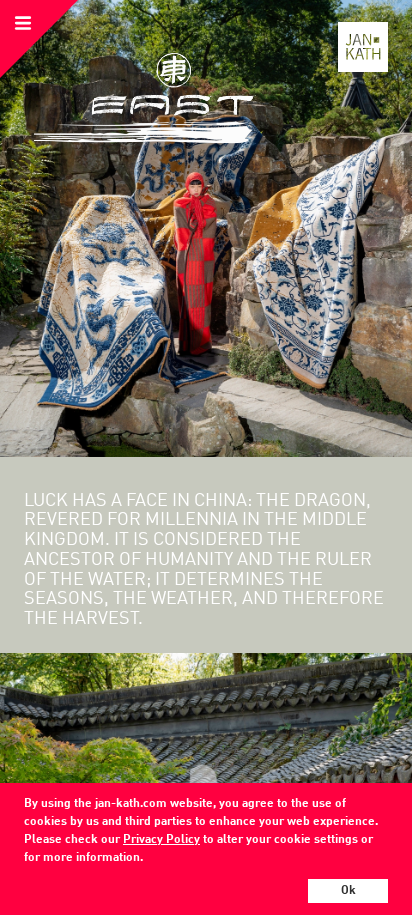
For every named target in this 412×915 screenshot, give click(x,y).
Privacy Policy (161, 840)
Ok (348, 891)
